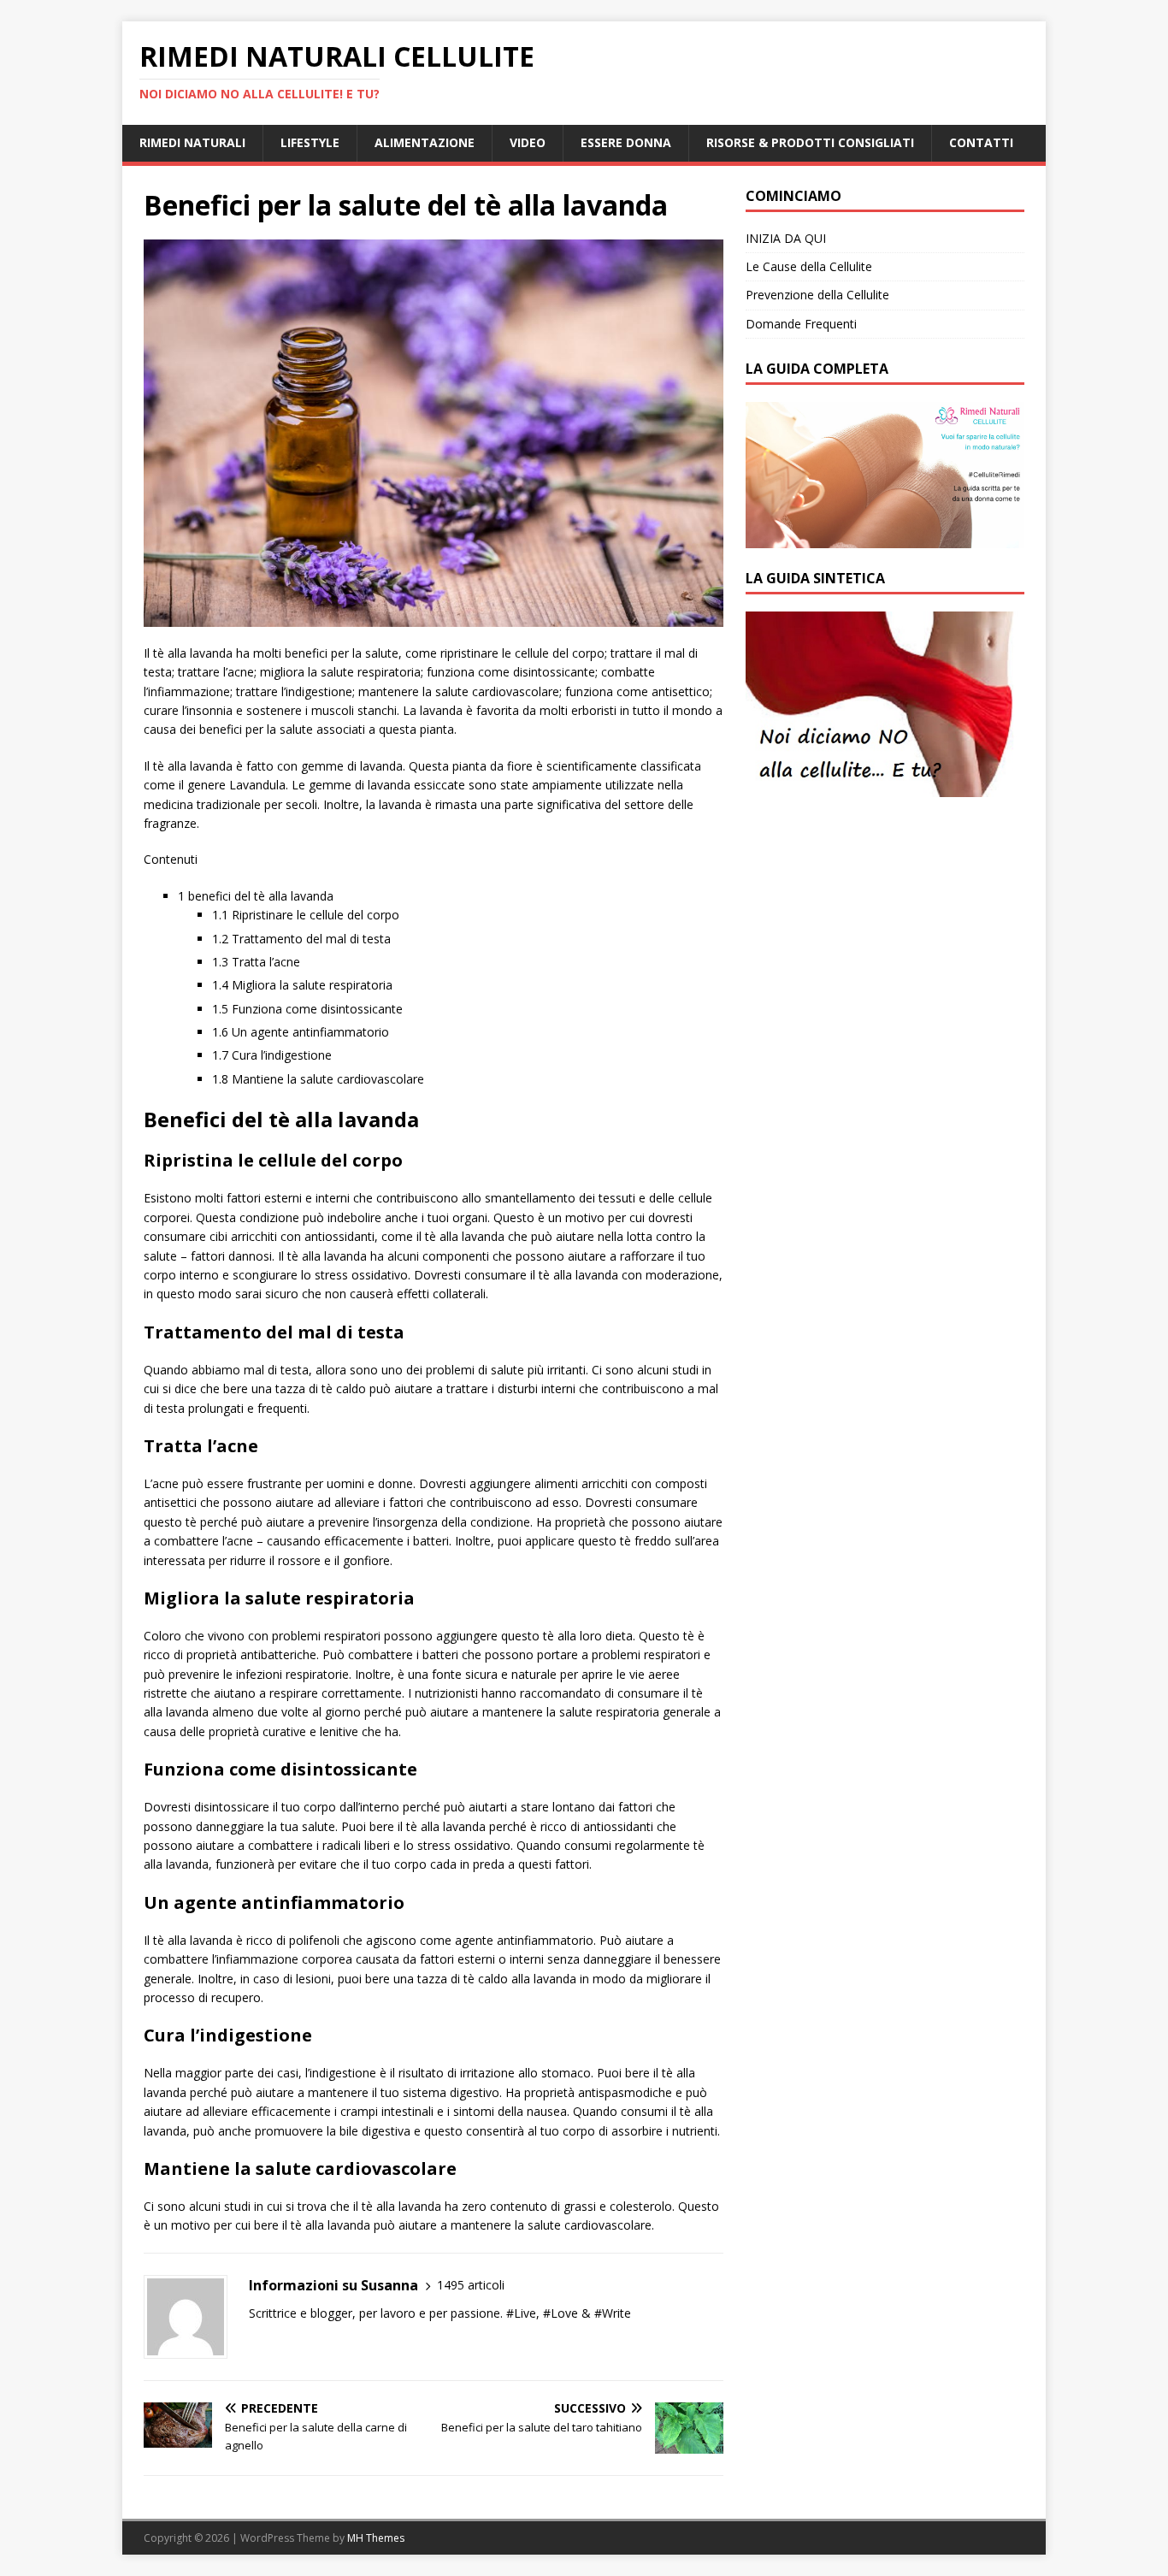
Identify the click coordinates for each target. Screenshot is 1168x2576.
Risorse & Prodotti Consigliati (810, 142)
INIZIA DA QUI (786, 238)
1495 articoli (471, 2285)
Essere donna (626, 142)
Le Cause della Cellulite (809, 266)
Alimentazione (425, 142)
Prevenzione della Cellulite (817, 295)
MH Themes (376, 2538)
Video (528, 142)
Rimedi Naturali (192, 142)
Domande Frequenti (801, 324)
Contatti (981, 142)
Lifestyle (310, 142)
